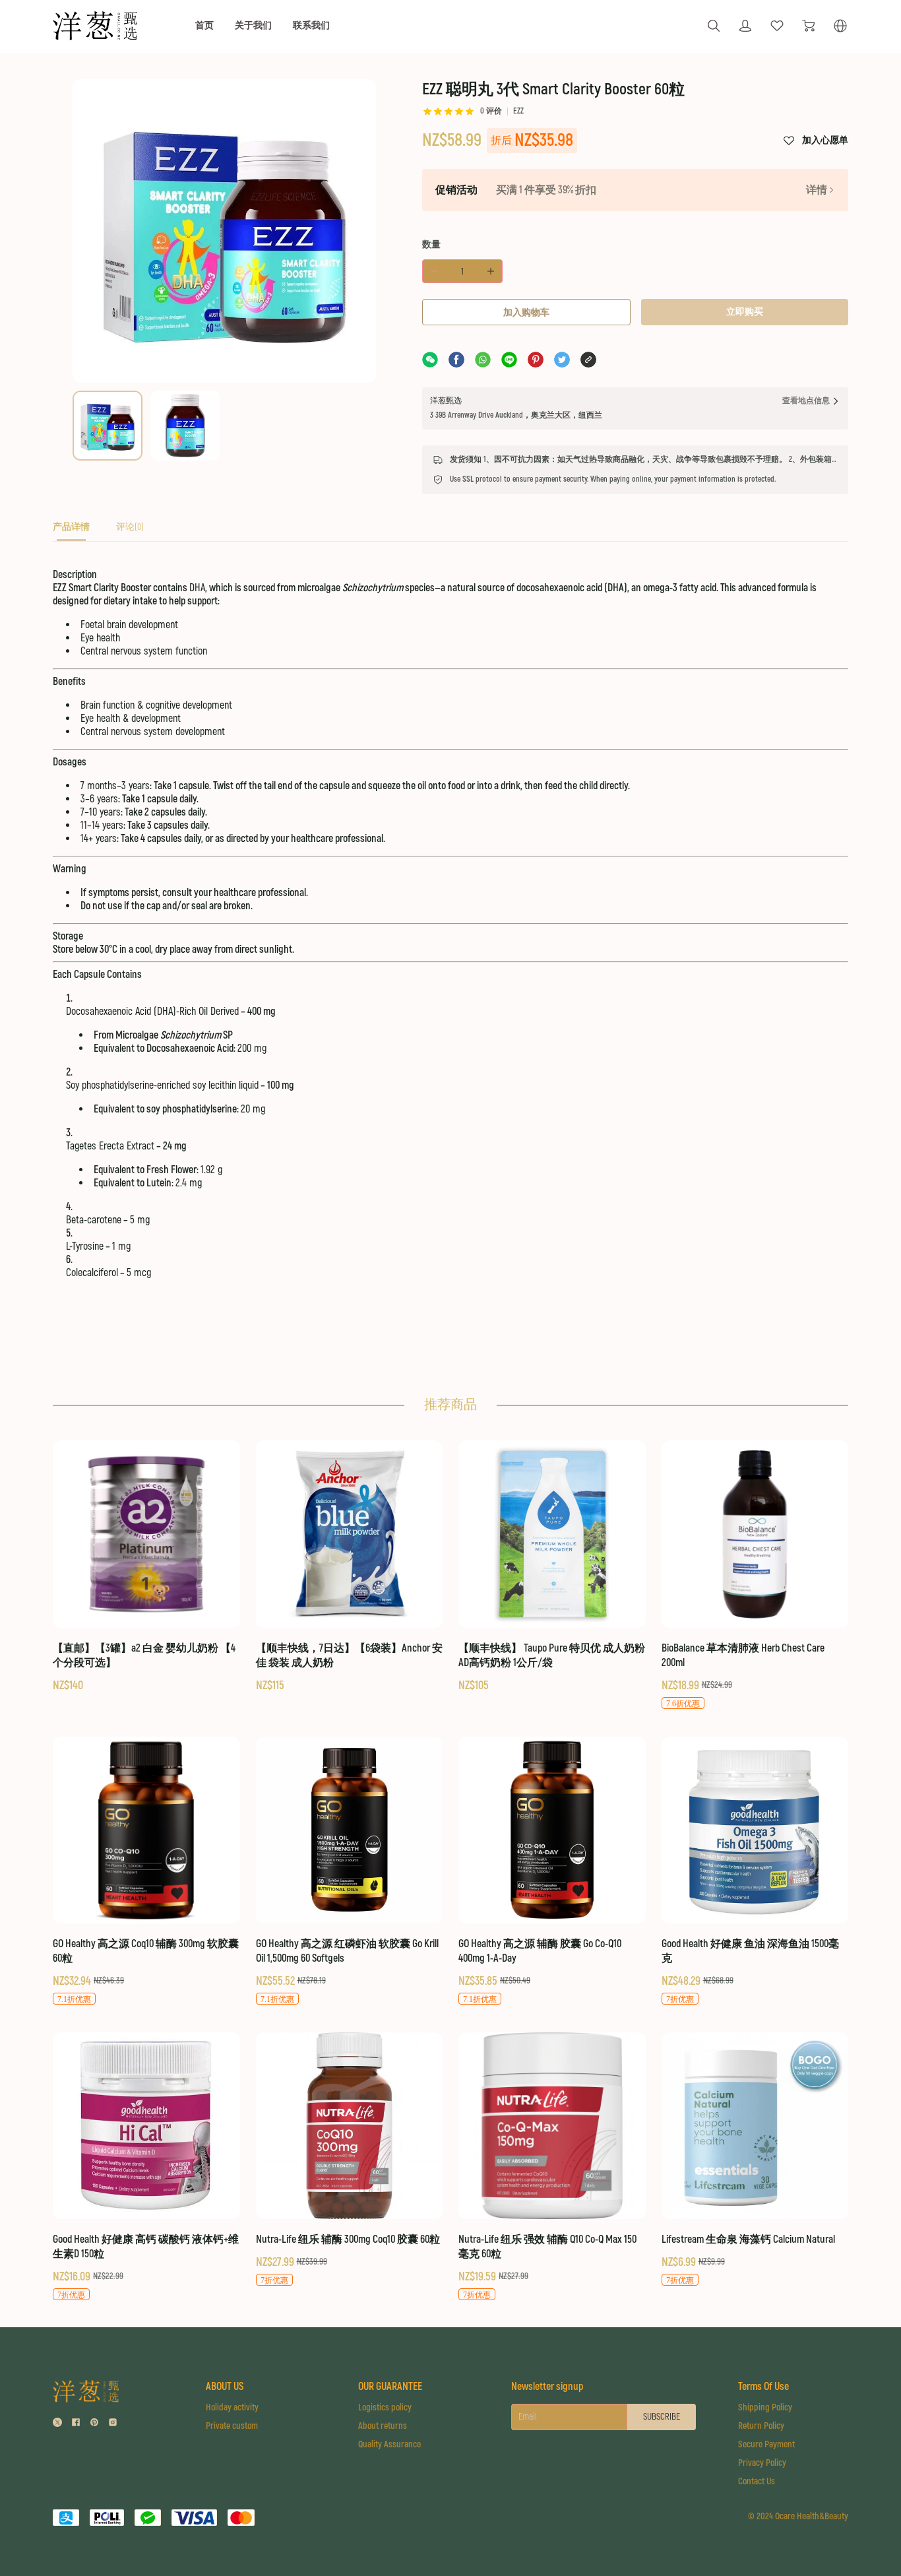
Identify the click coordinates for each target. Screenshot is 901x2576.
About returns (383, 2426)
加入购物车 (526, 312)
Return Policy (761, 2426)
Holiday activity (232, 2407)
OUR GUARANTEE (390, 2387)
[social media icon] (57, 2424)
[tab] (71, 531)
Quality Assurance (389, 2444)
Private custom (232, 2426)
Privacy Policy (762, 2463)
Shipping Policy (765, 2407)
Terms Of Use (763, 2387)
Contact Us (757, 2481)
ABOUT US (225, 2387)
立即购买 (745, 312)
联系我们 (311, 25)
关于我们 (253, 25)
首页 (204, 25)
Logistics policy (385, 2407)
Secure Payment (766, 2444)
